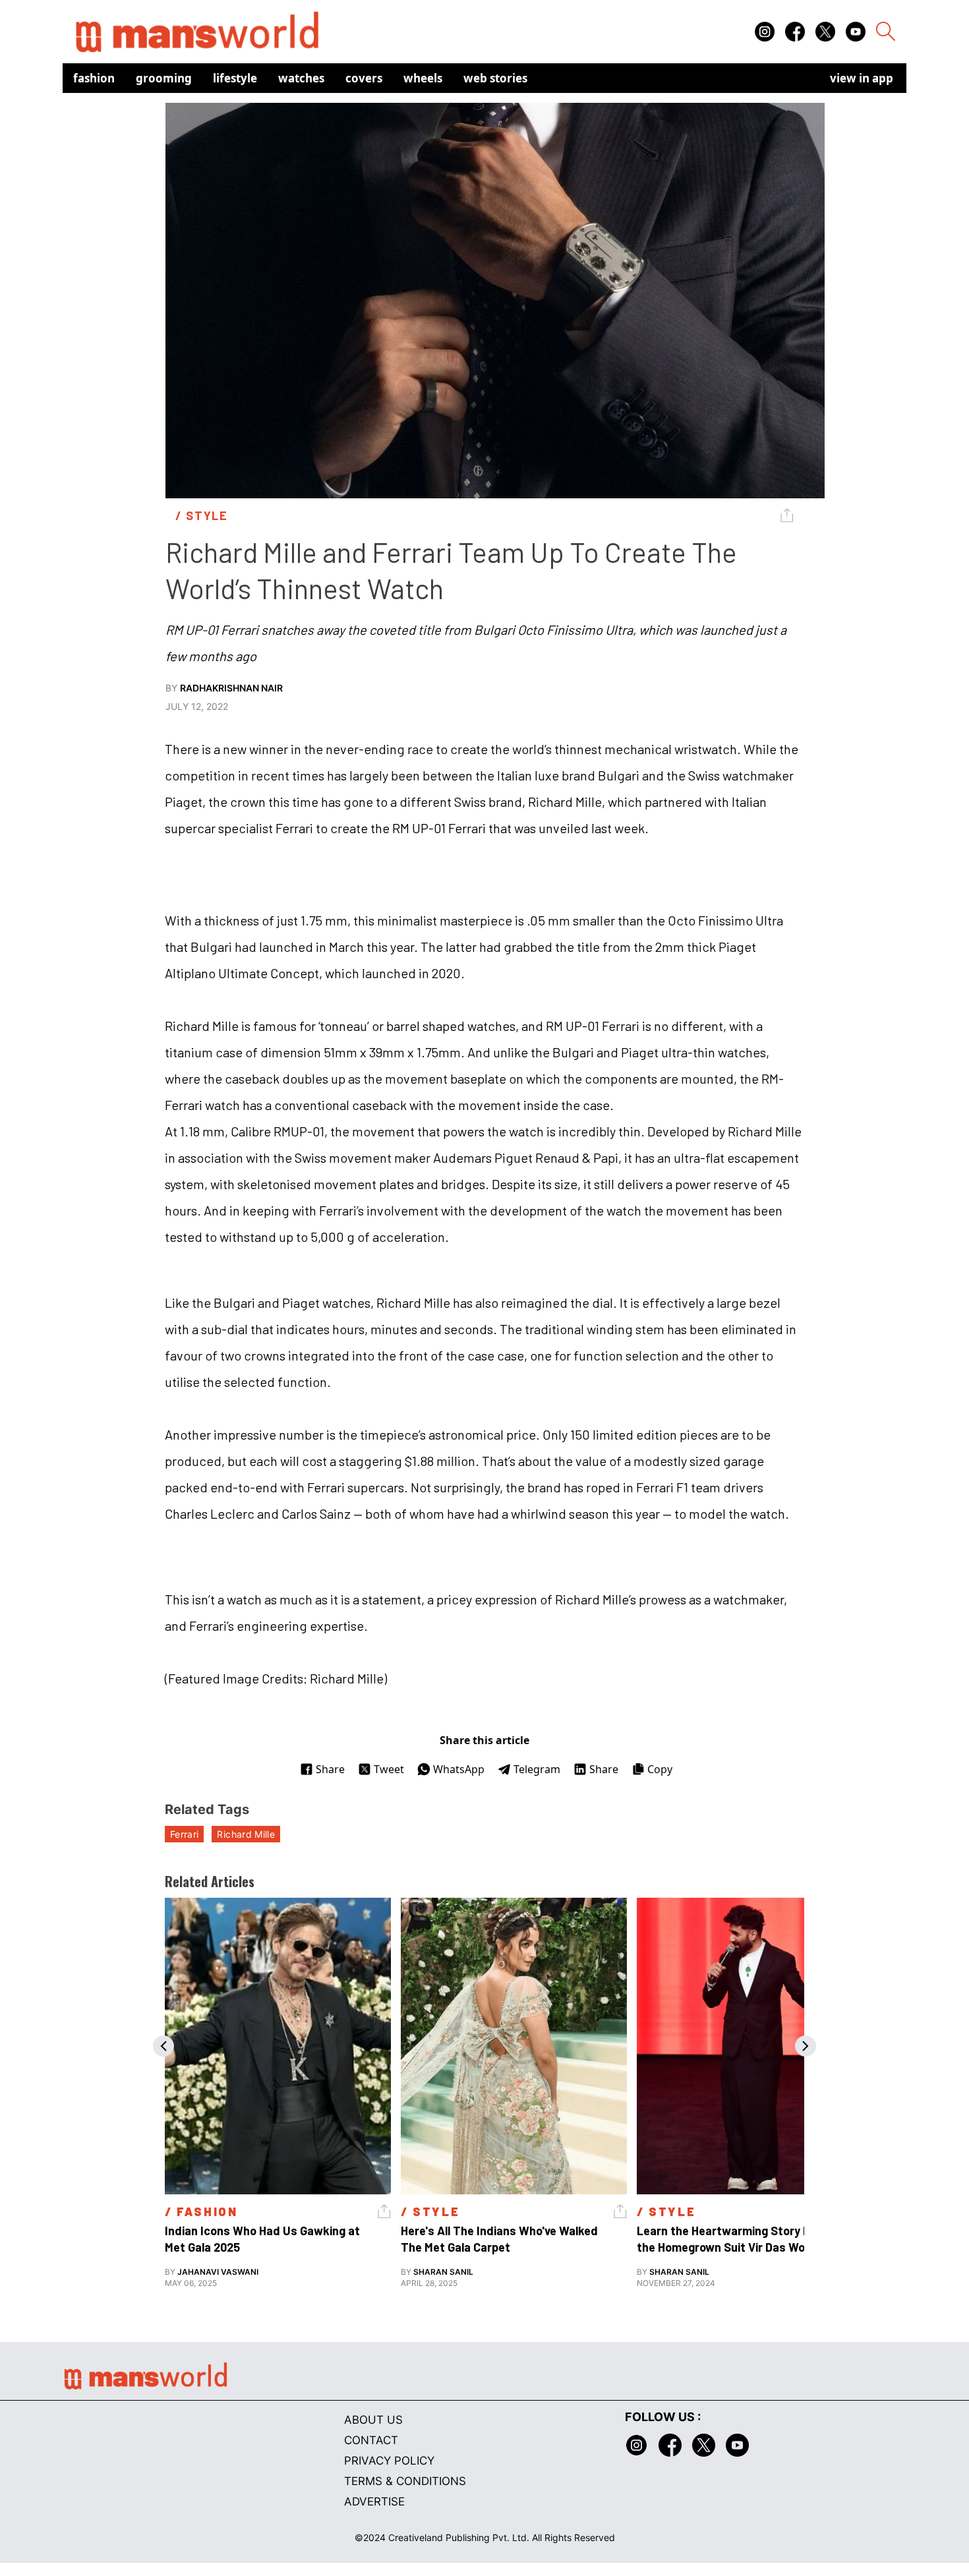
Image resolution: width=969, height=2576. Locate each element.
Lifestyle (235, 78)
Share (330, 1769)
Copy (660, 1769)
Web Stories (495, 78)
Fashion (94, 78)
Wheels (423, 78)
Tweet (389, 1769)
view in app (862, 78)
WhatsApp (459, 1769)
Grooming (164, 78)
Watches (301, 78)
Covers (364, 78)
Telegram (537, 1769)
